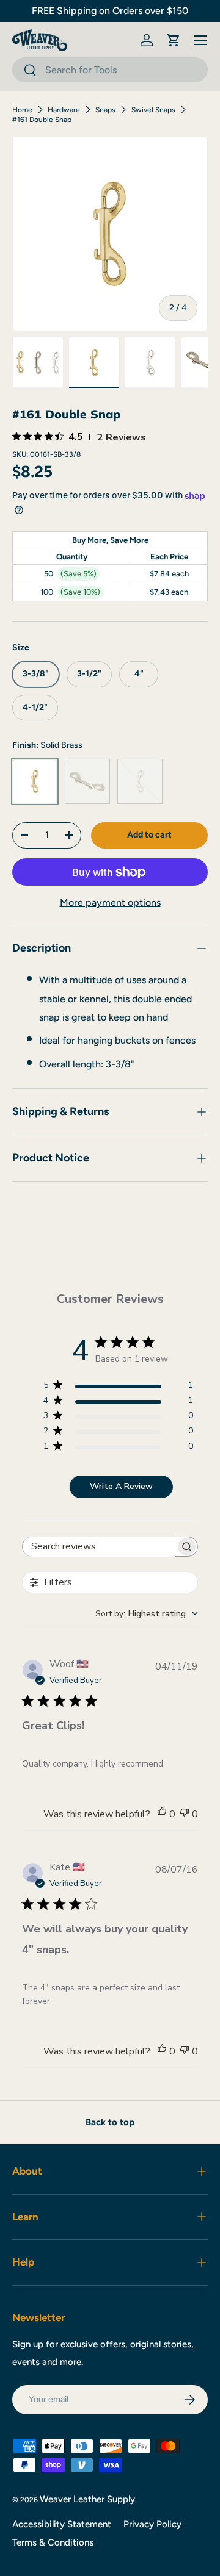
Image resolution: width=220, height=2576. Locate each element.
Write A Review (121, 1486)
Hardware (64, 110)
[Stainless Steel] (140, 781)
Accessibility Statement (62, 2524)
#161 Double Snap (42, 120)
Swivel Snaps (153, 110)
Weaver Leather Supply (87, 2499)
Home (22, 110)
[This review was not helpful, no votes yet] (185, 1814)
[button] (174, 40)
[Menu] (200, 40)
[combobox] (110, 70)
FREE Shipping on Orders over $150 (110, 11)
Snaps (105, 110)
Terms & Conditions (53, 2542)
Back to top (110, 2122)
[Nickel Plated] (87, 781)
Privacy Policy (152, 2524)
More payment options (110, 902)
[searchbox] (99, 1547)
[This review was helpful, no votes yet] (162, 1814)
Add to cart (149, 835)
